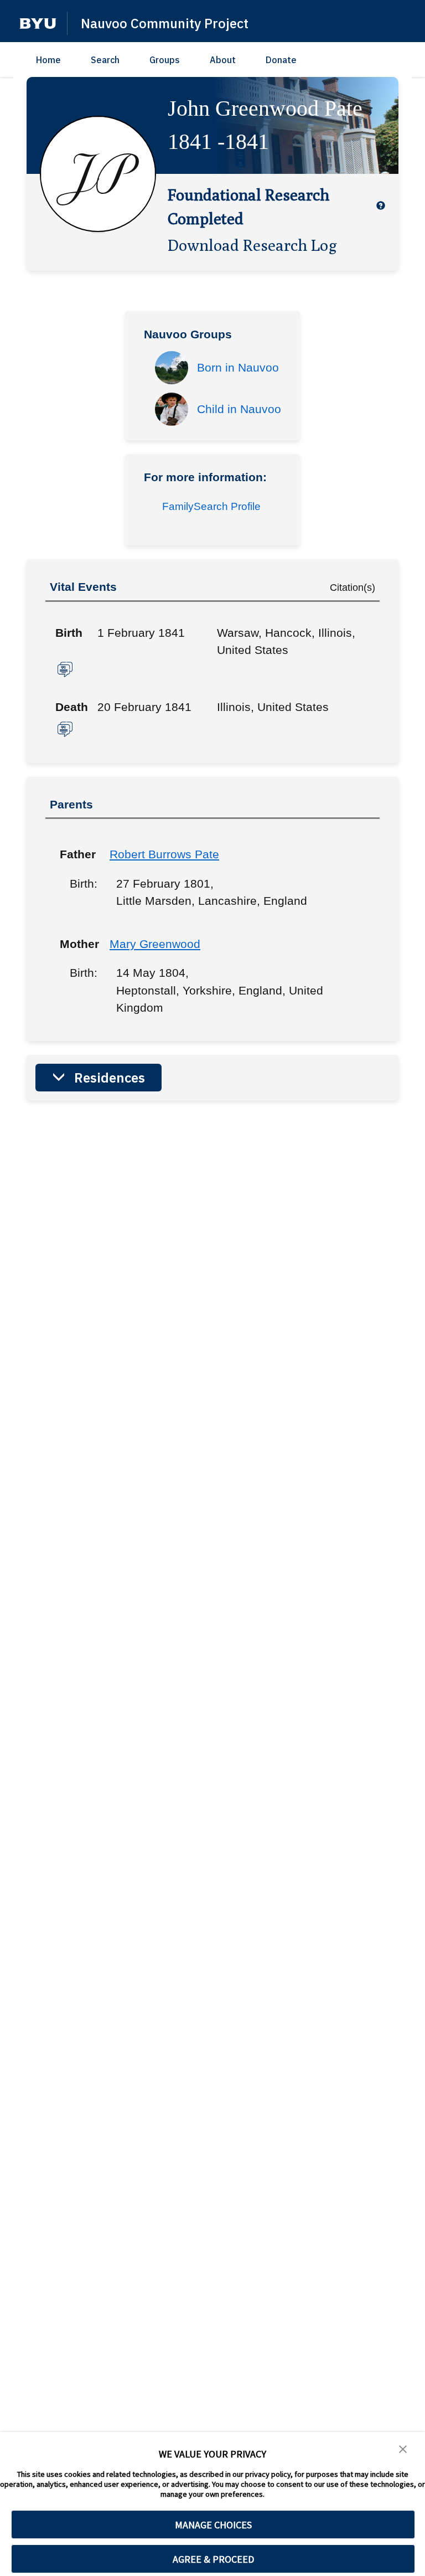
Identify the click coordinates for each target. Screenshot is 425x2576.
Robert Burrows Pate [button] (164, 854)
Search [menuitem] (105, 60)
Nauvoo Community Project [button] (165, 23)
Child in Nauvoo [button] (239, 409)
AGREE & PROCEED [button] (213, 2559)
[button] (38, 24)
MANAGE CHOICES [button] (213, 2525)
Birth (69, 633)
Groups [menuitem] (165, 60)
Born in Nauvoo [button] (238, 367)
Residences (110, 1078)
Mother (76, 944)
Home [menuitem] (48, 60)
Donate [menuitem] (281, 60)
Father (76, 854)
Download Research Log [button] (252, 245)
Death (72, 707)
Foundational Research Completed (248, 206)
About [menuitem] (223, 60)
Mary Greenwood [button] (155, 944)
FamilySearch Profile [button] (211, 506)
